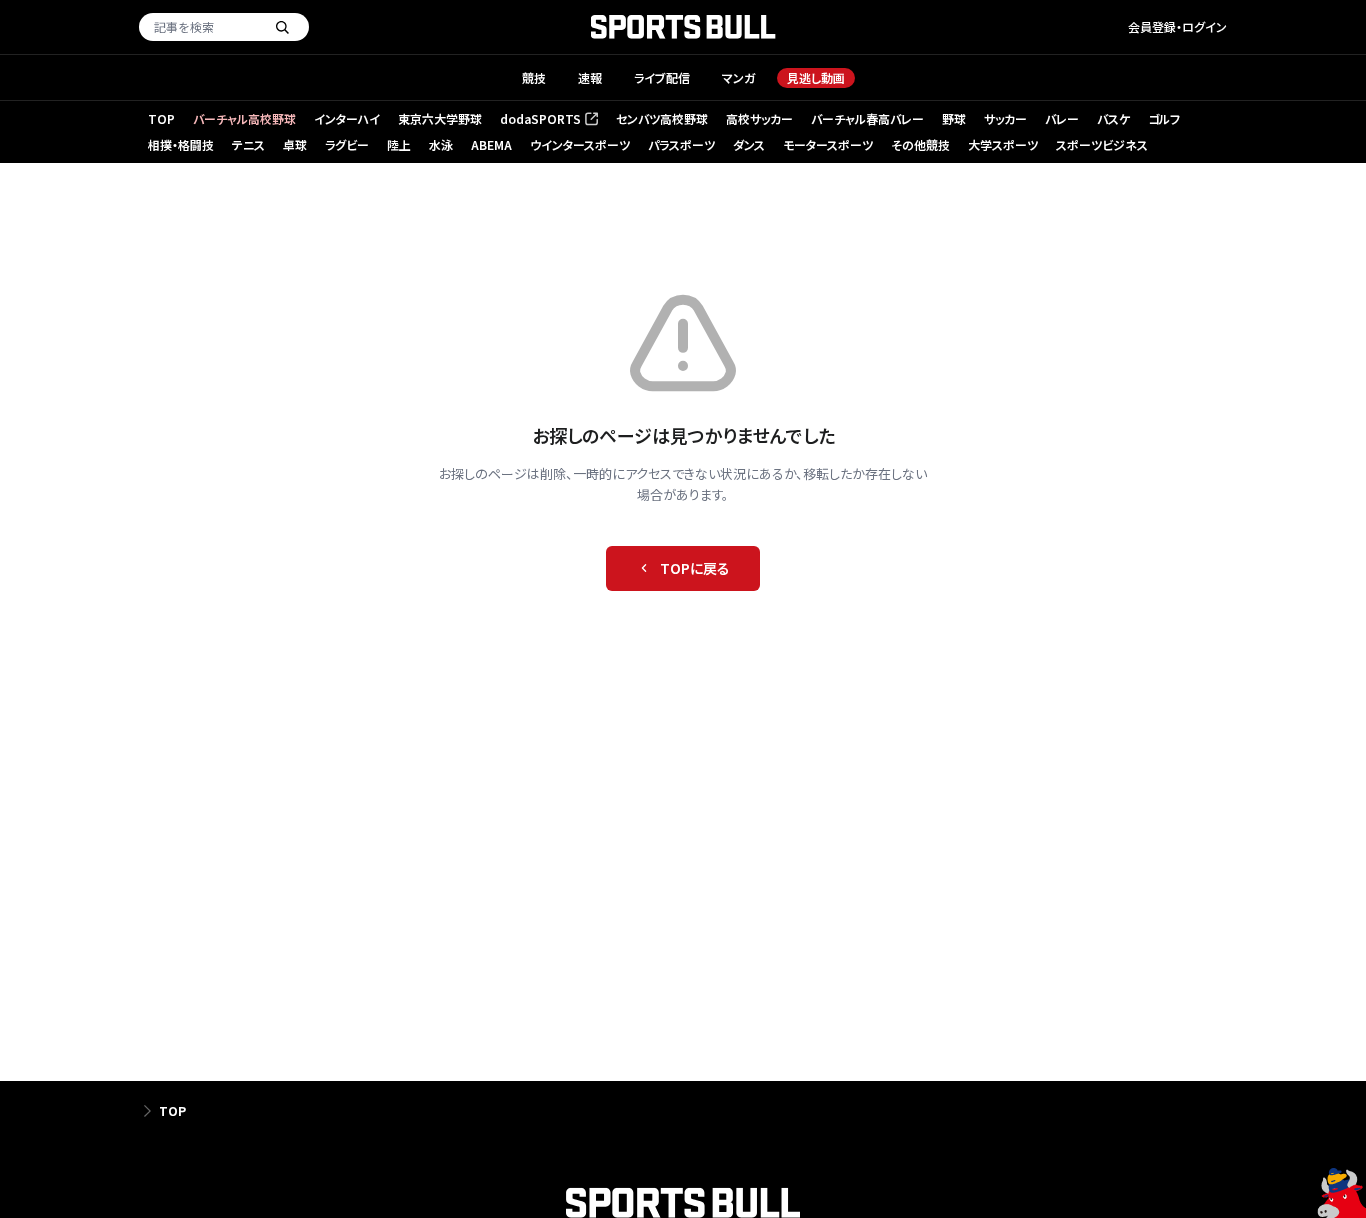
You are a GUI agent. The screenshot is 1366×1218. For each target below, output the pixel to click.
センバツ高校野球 (662, 118)
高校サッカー (759, 118)
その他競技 (920, 144)
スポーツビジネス (1102, 144)
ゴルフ (1164, 118)
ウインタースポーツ (580, 144)
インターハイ (347, 118)
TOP (161, 118)
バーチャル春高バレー (867, 118)
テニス (248, 144)
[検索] (282, 27)
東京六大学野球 (440, 118)
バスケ (1113, 118)
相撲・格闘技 (181, 144)
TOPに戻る (695, 568)
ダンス (749, 144)
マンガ (738, 77)
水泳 (441, 144)
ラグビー (347, 144)
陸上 (399, 144)
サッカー (1005, 118)
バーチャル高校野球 (244, 118)
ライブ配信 (662, 77)
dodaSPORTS (547, 119)
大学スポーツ (1003, 144)
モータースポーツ (828, 144)
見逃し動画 (816, 77)
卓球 (295, 144)
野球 (954, 118)
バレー (1062, 118)
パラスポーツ (681, 144)
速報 (590, 77)
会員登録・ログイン (1177, 26)
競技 (534, 77)
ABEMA (491, 144)
